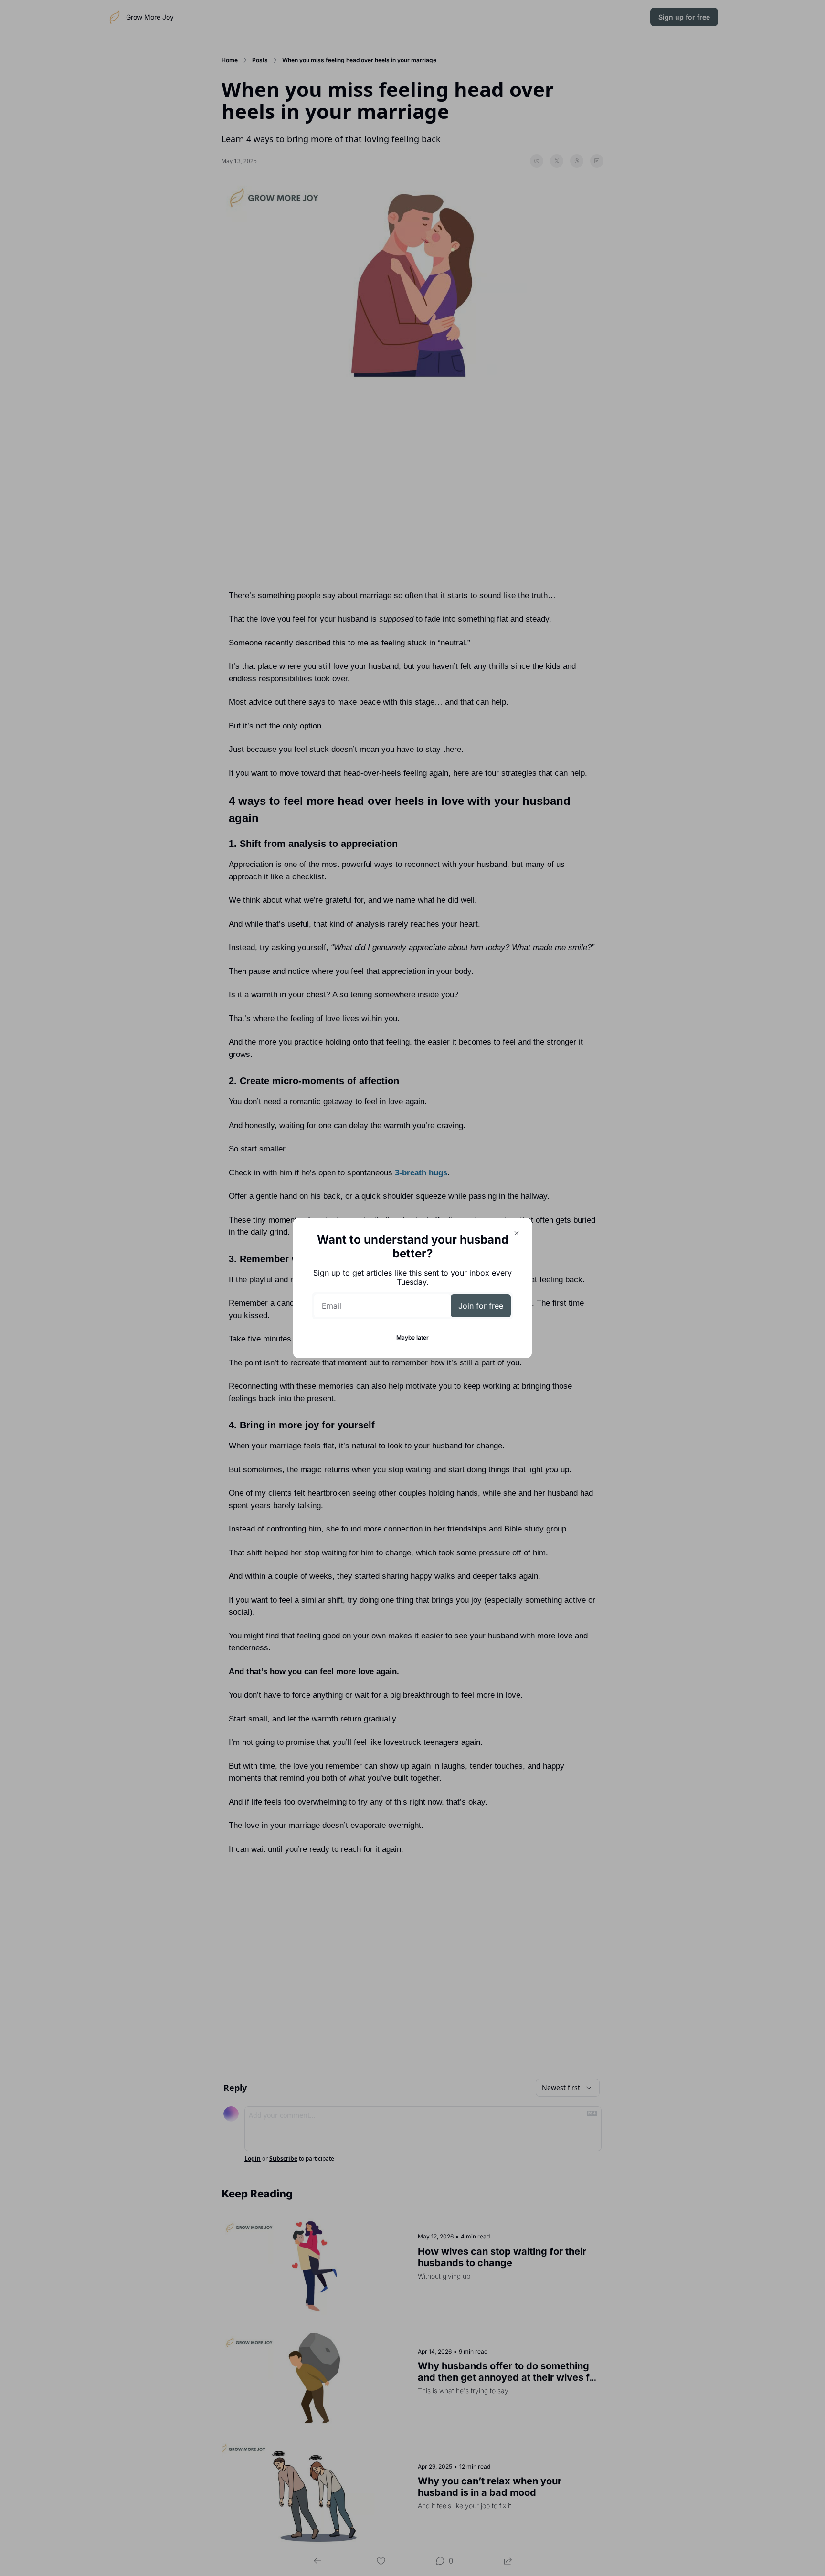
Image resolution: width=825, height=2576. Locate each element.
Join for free (481, 1306)
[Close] (517, 1233)
